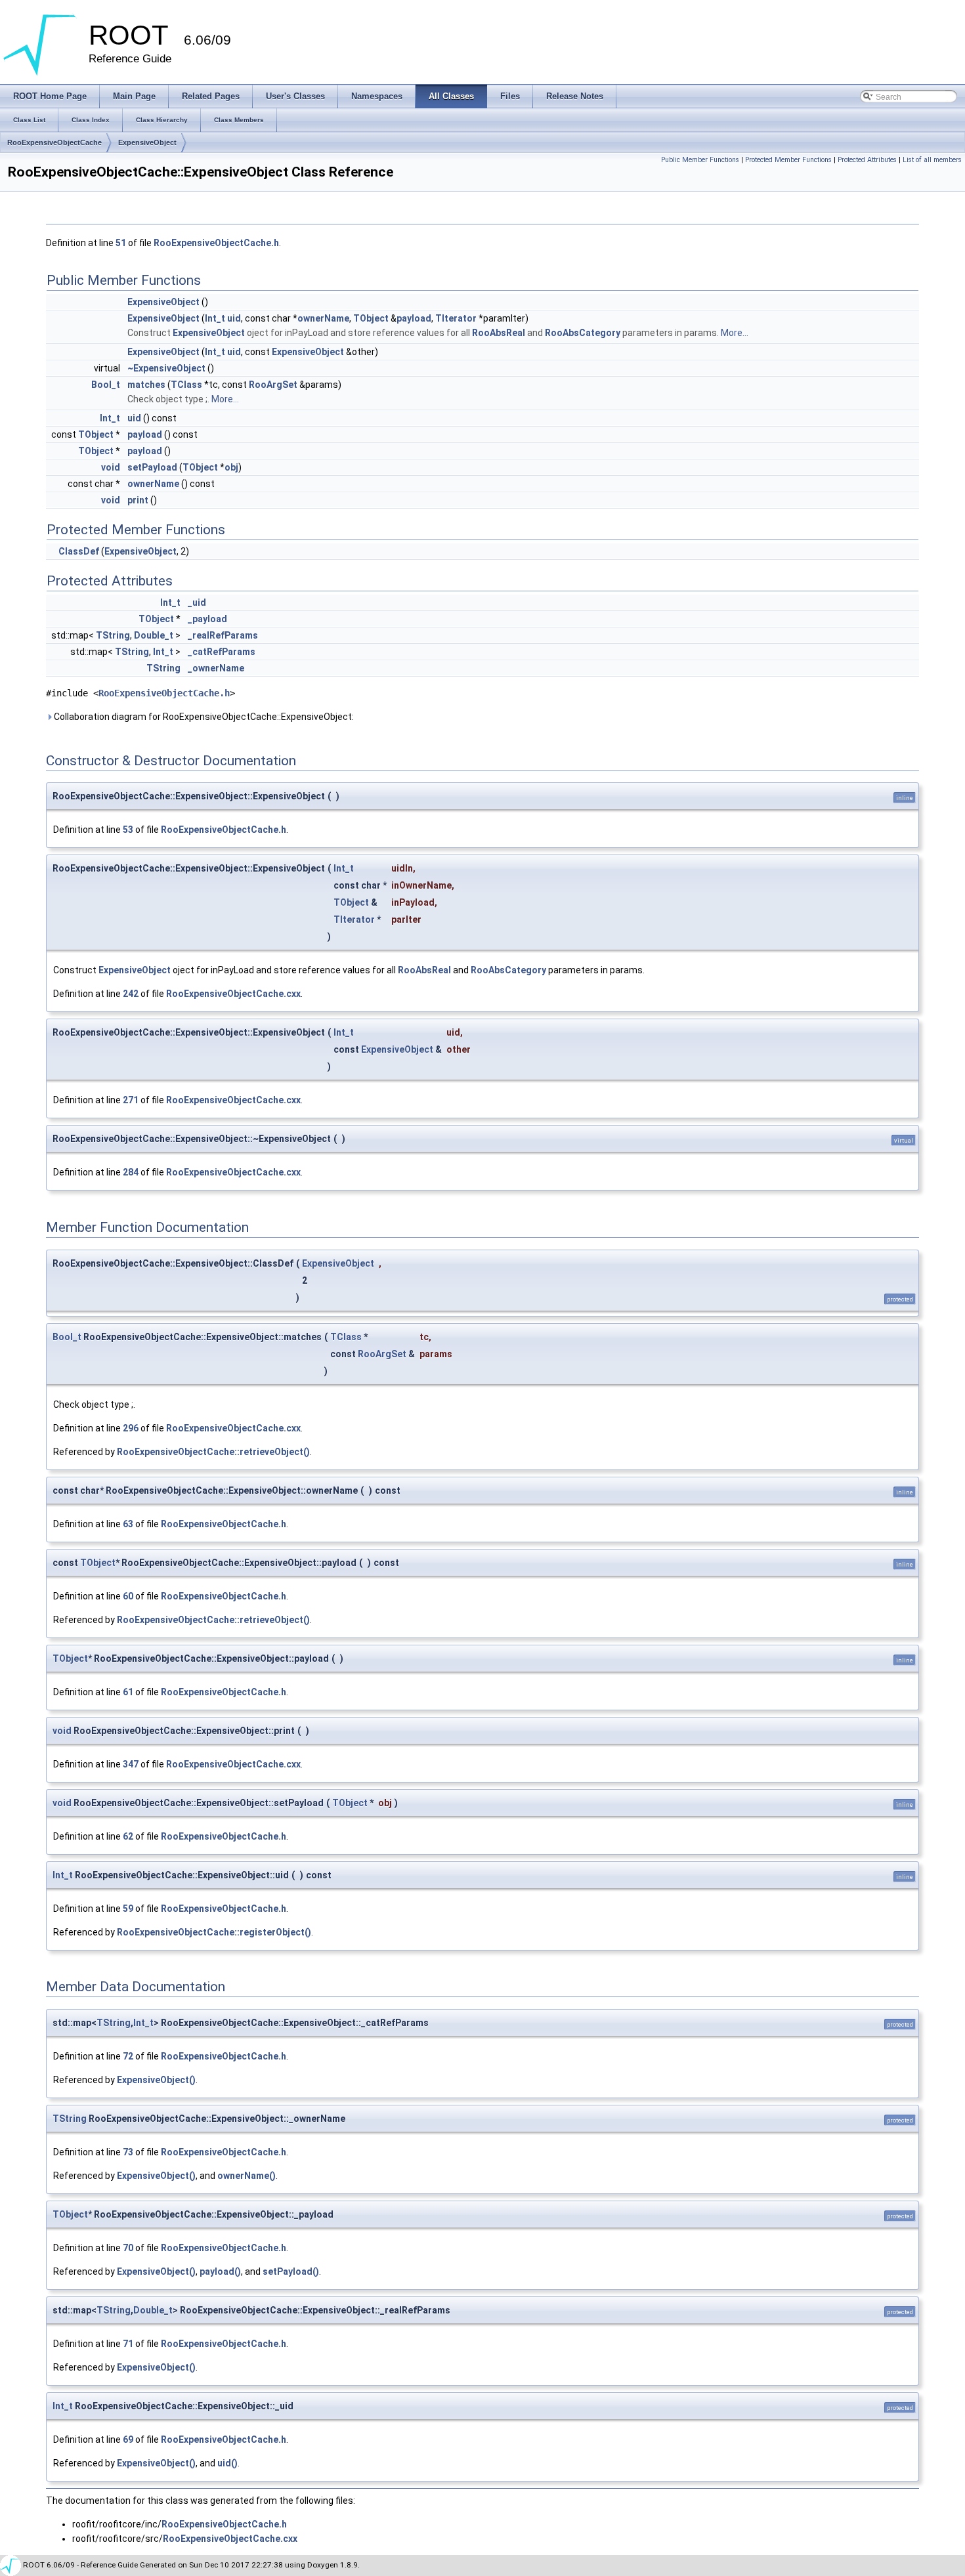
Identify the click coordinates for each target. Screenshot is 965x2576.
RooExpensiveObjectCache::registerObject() (214, 1932)
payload (414, 318)
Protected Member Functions (788, 160)
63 (128, 1524)
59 (128, 1909)
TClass (186, 385)
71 (128, 2344)
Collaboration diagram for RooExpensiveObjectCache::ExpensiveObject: (203, 717)
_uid (197, 602)
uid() (227, 2463)
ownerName (323, 318)
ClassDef (79, 551)
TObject (371, 318)
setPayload (152, 467)
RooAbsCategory (583, 333)
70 (128, 2248)
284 (131, 1172)
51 (121, 243)
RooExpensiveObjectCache (54, 142)
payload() (220, 2271)
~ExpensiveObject (166, 368)
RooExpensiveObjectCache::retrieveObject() (213, 1452)
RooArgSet (273, 385)
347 (131, 1764)
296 (131, 1428)
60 (128, 1596)
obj (231, 467)
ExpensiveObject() (156, 2080)
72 (128, 2056)
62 (128, 1836)
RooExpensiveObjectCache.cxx (233, 994)
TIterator (456, 318)
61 (128, 1692)
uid (234, 318)
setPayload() (291, 2271)
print (138, 500)
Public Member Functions (700, 160)
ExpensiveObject (147, 142)
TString (113, 635)
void (111, 467)
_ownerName (216, 668)
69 (128, 2439)
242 (131, 994)
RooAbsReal (499, 333)
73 (128, 2152)
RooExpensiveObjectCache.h (216, 243)
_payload (207, 619)
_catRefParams (222, 652)
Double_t (154, 635)
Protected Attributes (867, 160)
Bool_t (106, 385)
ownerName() (247, 2176)
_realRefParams (223, 635)
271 (131, 1100)
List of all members (932, 160)
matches (146, 385)
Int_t (215, 318)
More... (735, 333)
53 (128, 830)
